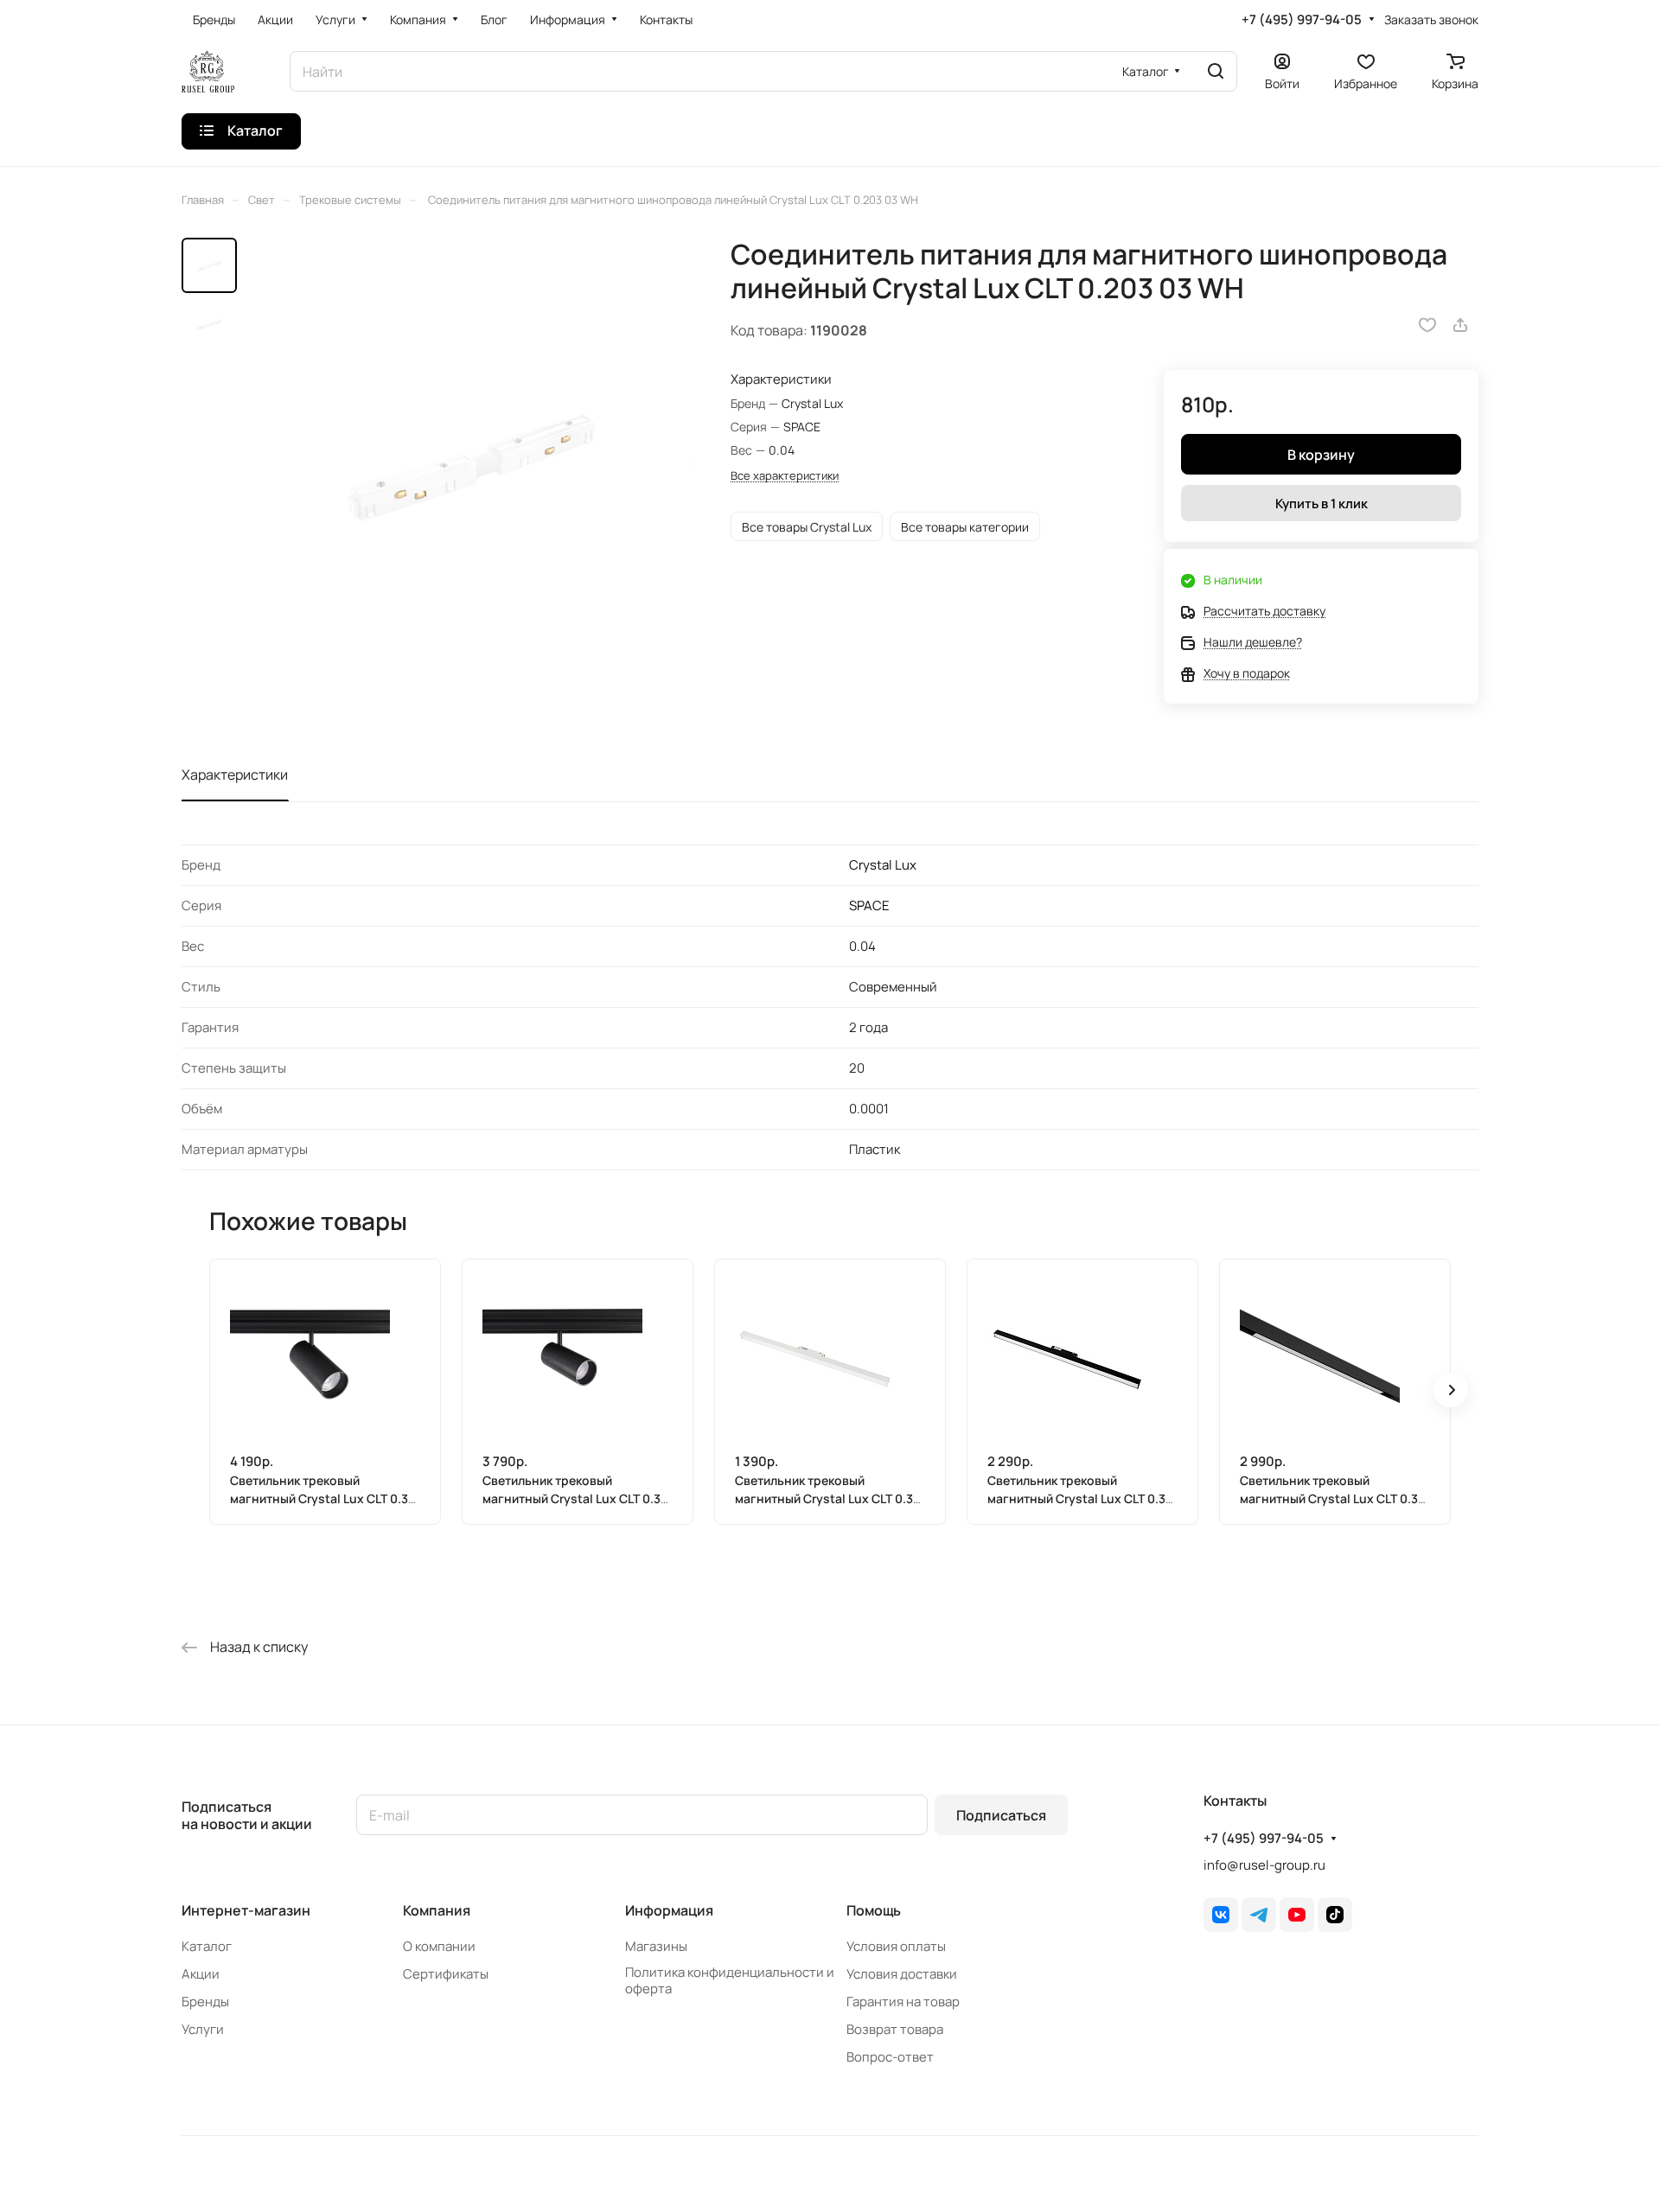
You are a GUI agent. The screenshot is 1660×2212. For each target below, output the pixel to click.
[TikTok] (1335, 1915)
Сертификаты (446, 1974)
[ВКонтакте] (1221, 1915)
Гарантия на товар (903, 2002)
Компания (437, 1910)
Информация (669, 1910)
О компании (439, 1946)
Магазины (656, 1946)
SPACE (869, 905)
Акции (201, 1974)
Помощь (874, 1910)
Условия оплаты (896, 1946)
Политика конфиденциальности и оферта (730, 1980)
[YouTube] (1297, 1915)
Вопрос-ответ (890, 2057)
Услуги (203, 2029)
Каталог (207, 1946)
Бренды (205, 2002)
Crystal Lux (883, 865)
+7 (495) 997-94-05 (1302, 20)
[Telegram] (1259, 1915)
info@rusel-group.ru (1264, 1865)
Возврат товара (895, 2029)
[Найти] (1216, 71)
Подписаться (1001, 1815)
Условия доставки (902, 1974)
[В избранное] (1427, 325)
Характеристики (235, 775)
